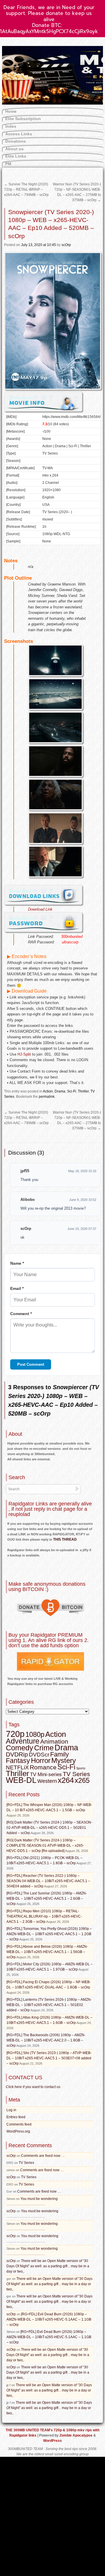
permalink (47, 1097)
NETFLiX (17, 1767)
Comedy (20, 1748)
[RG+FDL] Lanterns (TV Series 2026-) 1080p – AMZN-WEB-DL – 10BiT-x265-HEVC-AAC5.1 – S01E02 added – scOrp (49, 2005)
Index (11, 126)
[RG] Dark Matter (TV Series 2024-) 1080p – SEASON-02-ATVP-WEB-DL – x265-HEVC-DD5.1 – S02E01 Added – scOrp (49, 1828)
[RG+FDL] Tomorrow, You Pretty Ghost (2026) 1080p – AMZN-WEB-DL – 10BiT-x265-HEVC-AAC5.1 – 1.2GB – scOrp (49, 1934)
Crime (44, 1748)
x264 (66, 1780)
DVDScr (39, 1755)
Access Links (19, 134)
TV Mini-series (46, 1774)
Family (60, 1754)
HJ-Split (24, 1054)
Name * (17, 1263)
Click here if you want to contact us (33, 2087)
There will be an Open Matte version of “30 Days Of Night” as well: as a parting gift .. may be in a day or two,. (48, 2266)
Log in (11, 2110)
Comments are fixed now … (43, 2156)
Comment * (21, 1314)
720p (15, 1734)
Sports (81, 1768)
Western (47, 1781)
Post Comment (31, 1364)
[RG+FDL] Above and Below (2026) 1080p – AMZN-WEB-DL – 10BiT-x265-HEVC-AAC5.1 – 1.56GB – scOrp (47, 1952)
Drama (60, 1091)
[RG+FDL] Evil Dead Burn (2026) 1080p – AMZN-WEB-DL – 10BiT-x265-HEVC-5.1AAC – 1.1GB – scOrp (49, 2319)
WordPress (52, 2441)
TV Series (76, 1774)
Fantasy (18, 1761)
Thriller (83, 1091)
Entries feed (16, 2117)
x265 (82, 1780)
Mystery (64, 1760)
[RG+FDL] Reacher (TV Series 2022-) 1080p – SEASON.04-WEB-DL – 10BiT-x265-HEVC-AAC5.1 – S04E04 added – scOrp (48, 1881)
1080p (35, 1734)
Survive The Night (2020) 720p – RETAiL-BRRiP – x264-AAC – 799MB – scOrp (26, 190)
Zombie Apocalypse (76, 2435)
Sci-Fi (72, 1091)
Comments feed (19, 2124)
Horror (41, 1760)
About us (14, 149)
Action (48, 1091)
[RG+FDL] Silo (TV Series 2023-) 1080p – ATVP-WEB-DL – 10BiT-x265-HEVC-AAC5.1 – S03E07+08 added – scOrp (49, 2058)
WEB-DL (21, 1780)
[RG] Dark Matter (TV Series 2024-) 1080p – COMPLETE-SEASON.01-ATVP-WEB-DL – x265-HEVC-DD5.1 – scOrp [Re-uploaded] (45, 1846)
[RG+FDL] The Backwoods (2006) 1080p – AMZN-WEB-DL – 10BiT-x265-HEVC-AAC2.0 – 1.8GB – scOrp (46, 2040)
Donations (16, 141)
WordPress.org (18, 2131)
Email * (17, 1288)
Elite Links (16, 156)
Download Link (40, 909)
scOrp (66, 245)
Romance (43, 1767)
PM (8, 164)
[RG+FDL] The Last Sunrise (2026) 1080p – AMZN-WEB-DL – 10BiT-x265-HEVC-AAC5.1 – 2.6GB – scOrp (47, 1899)
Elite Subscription (23, 119)
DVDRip (17, 1754)
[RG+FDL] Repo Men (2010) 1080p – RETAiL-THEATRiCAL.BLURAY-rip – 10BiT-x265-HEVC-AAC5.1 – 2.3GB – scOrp (44, 1916)
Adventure (23, 1741)
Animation (54, 1742)
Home (11, 111)
